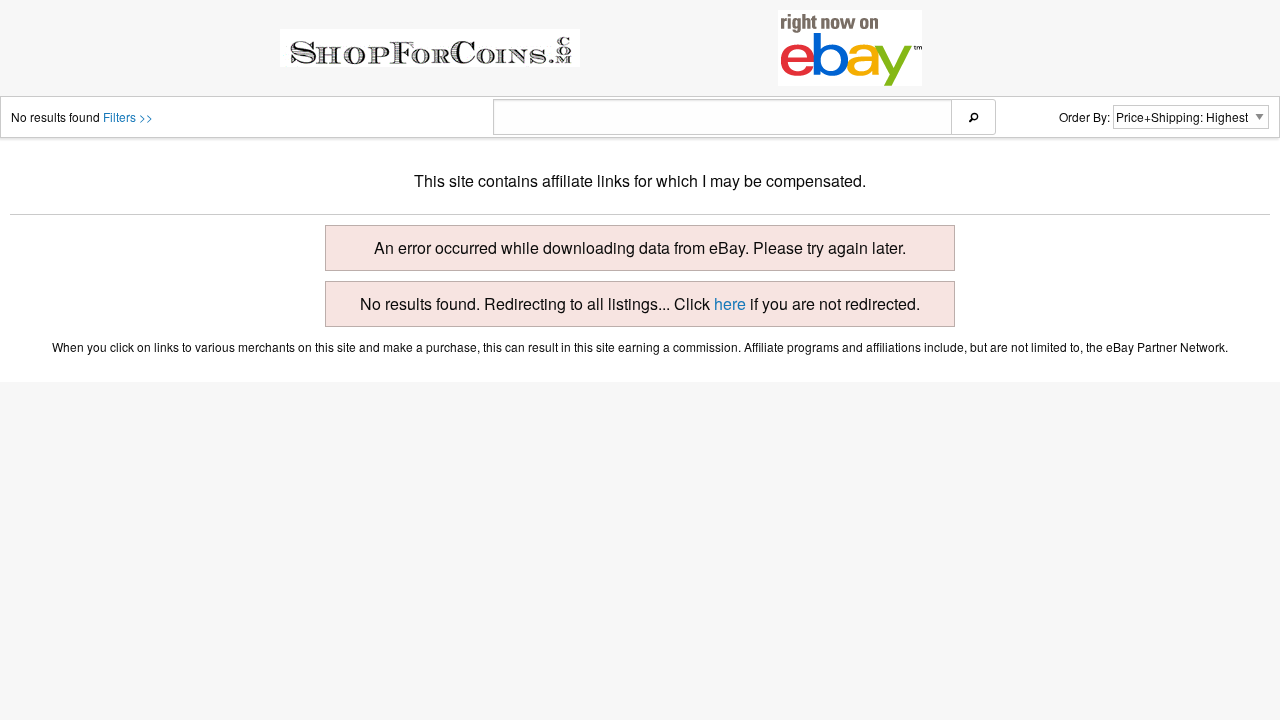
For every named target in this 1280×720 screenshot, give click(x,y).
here (730, 303)
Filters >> (128, 116)
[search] (973, 117)
